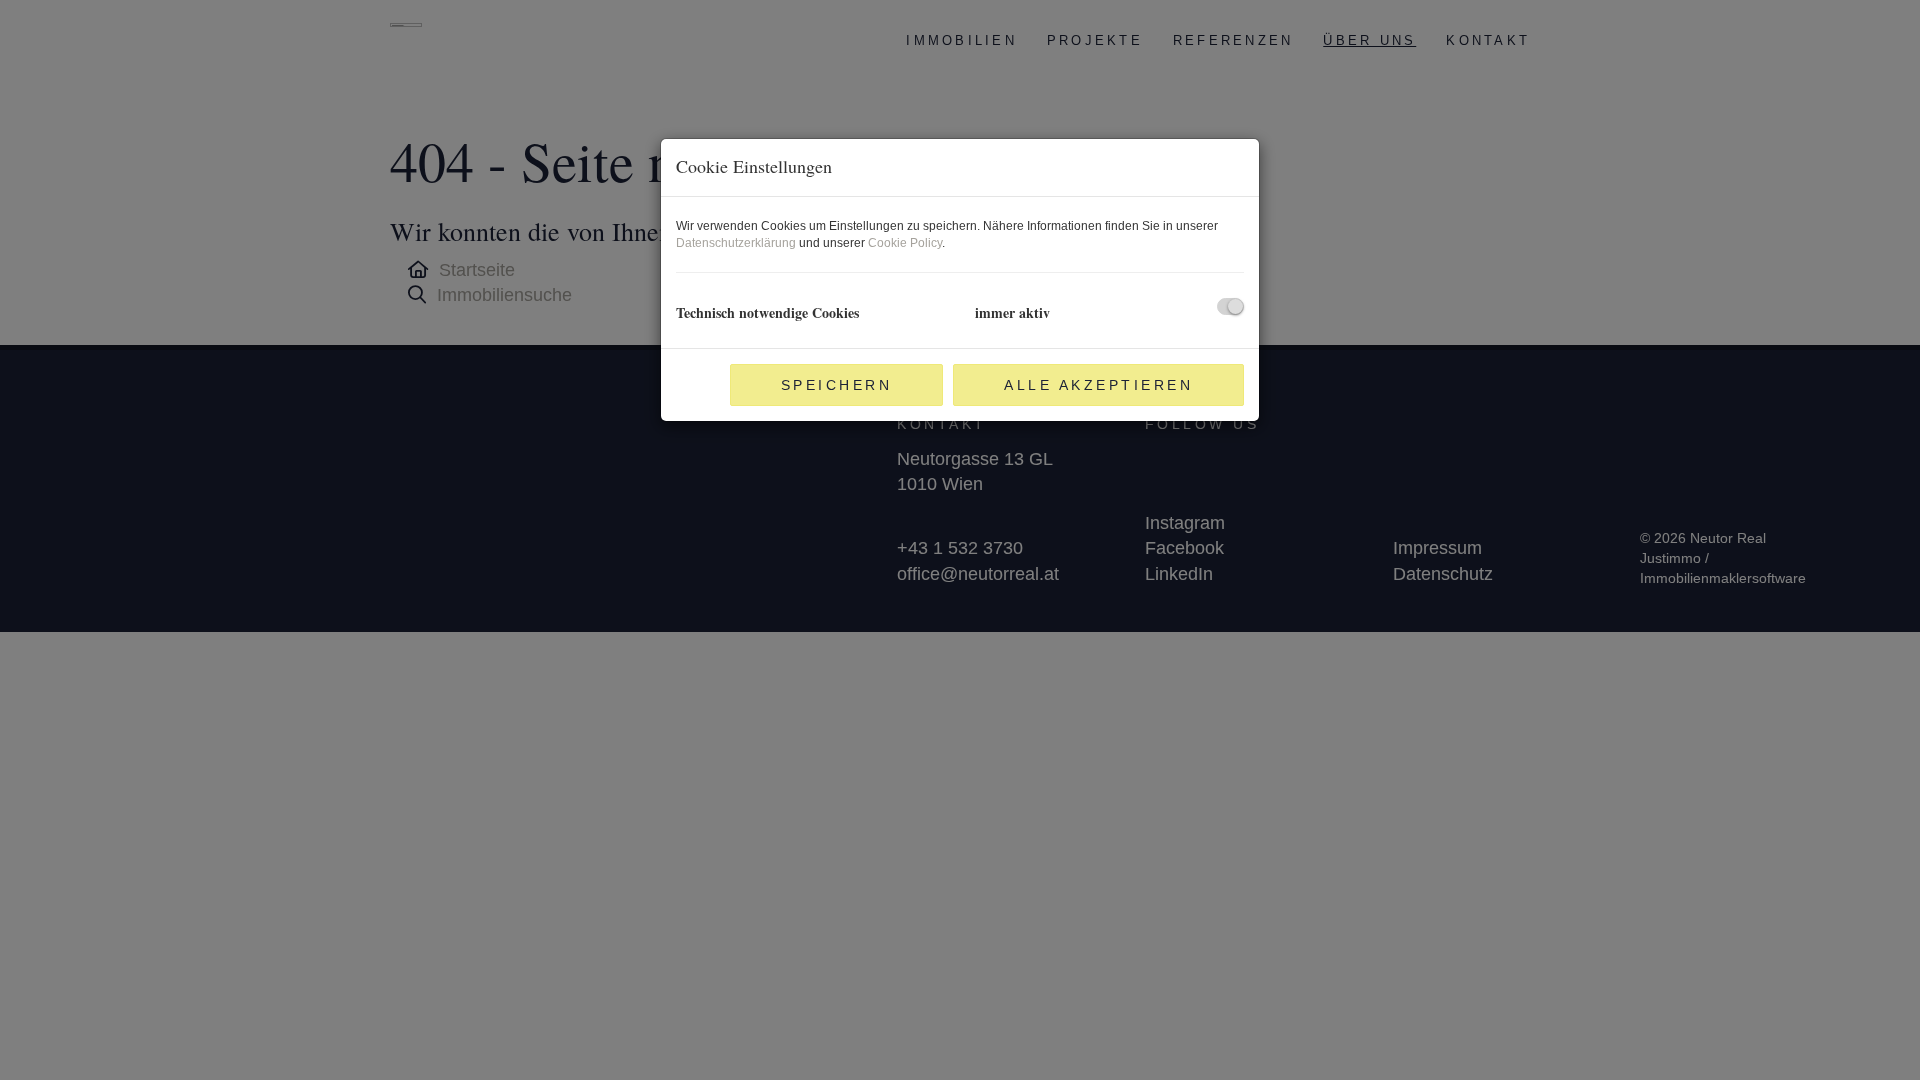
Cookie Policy (905, 243)
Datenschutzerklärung (736, 243)
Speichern (837, 385)
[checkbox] (1230, 306)
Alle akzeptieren (1098, 385)
